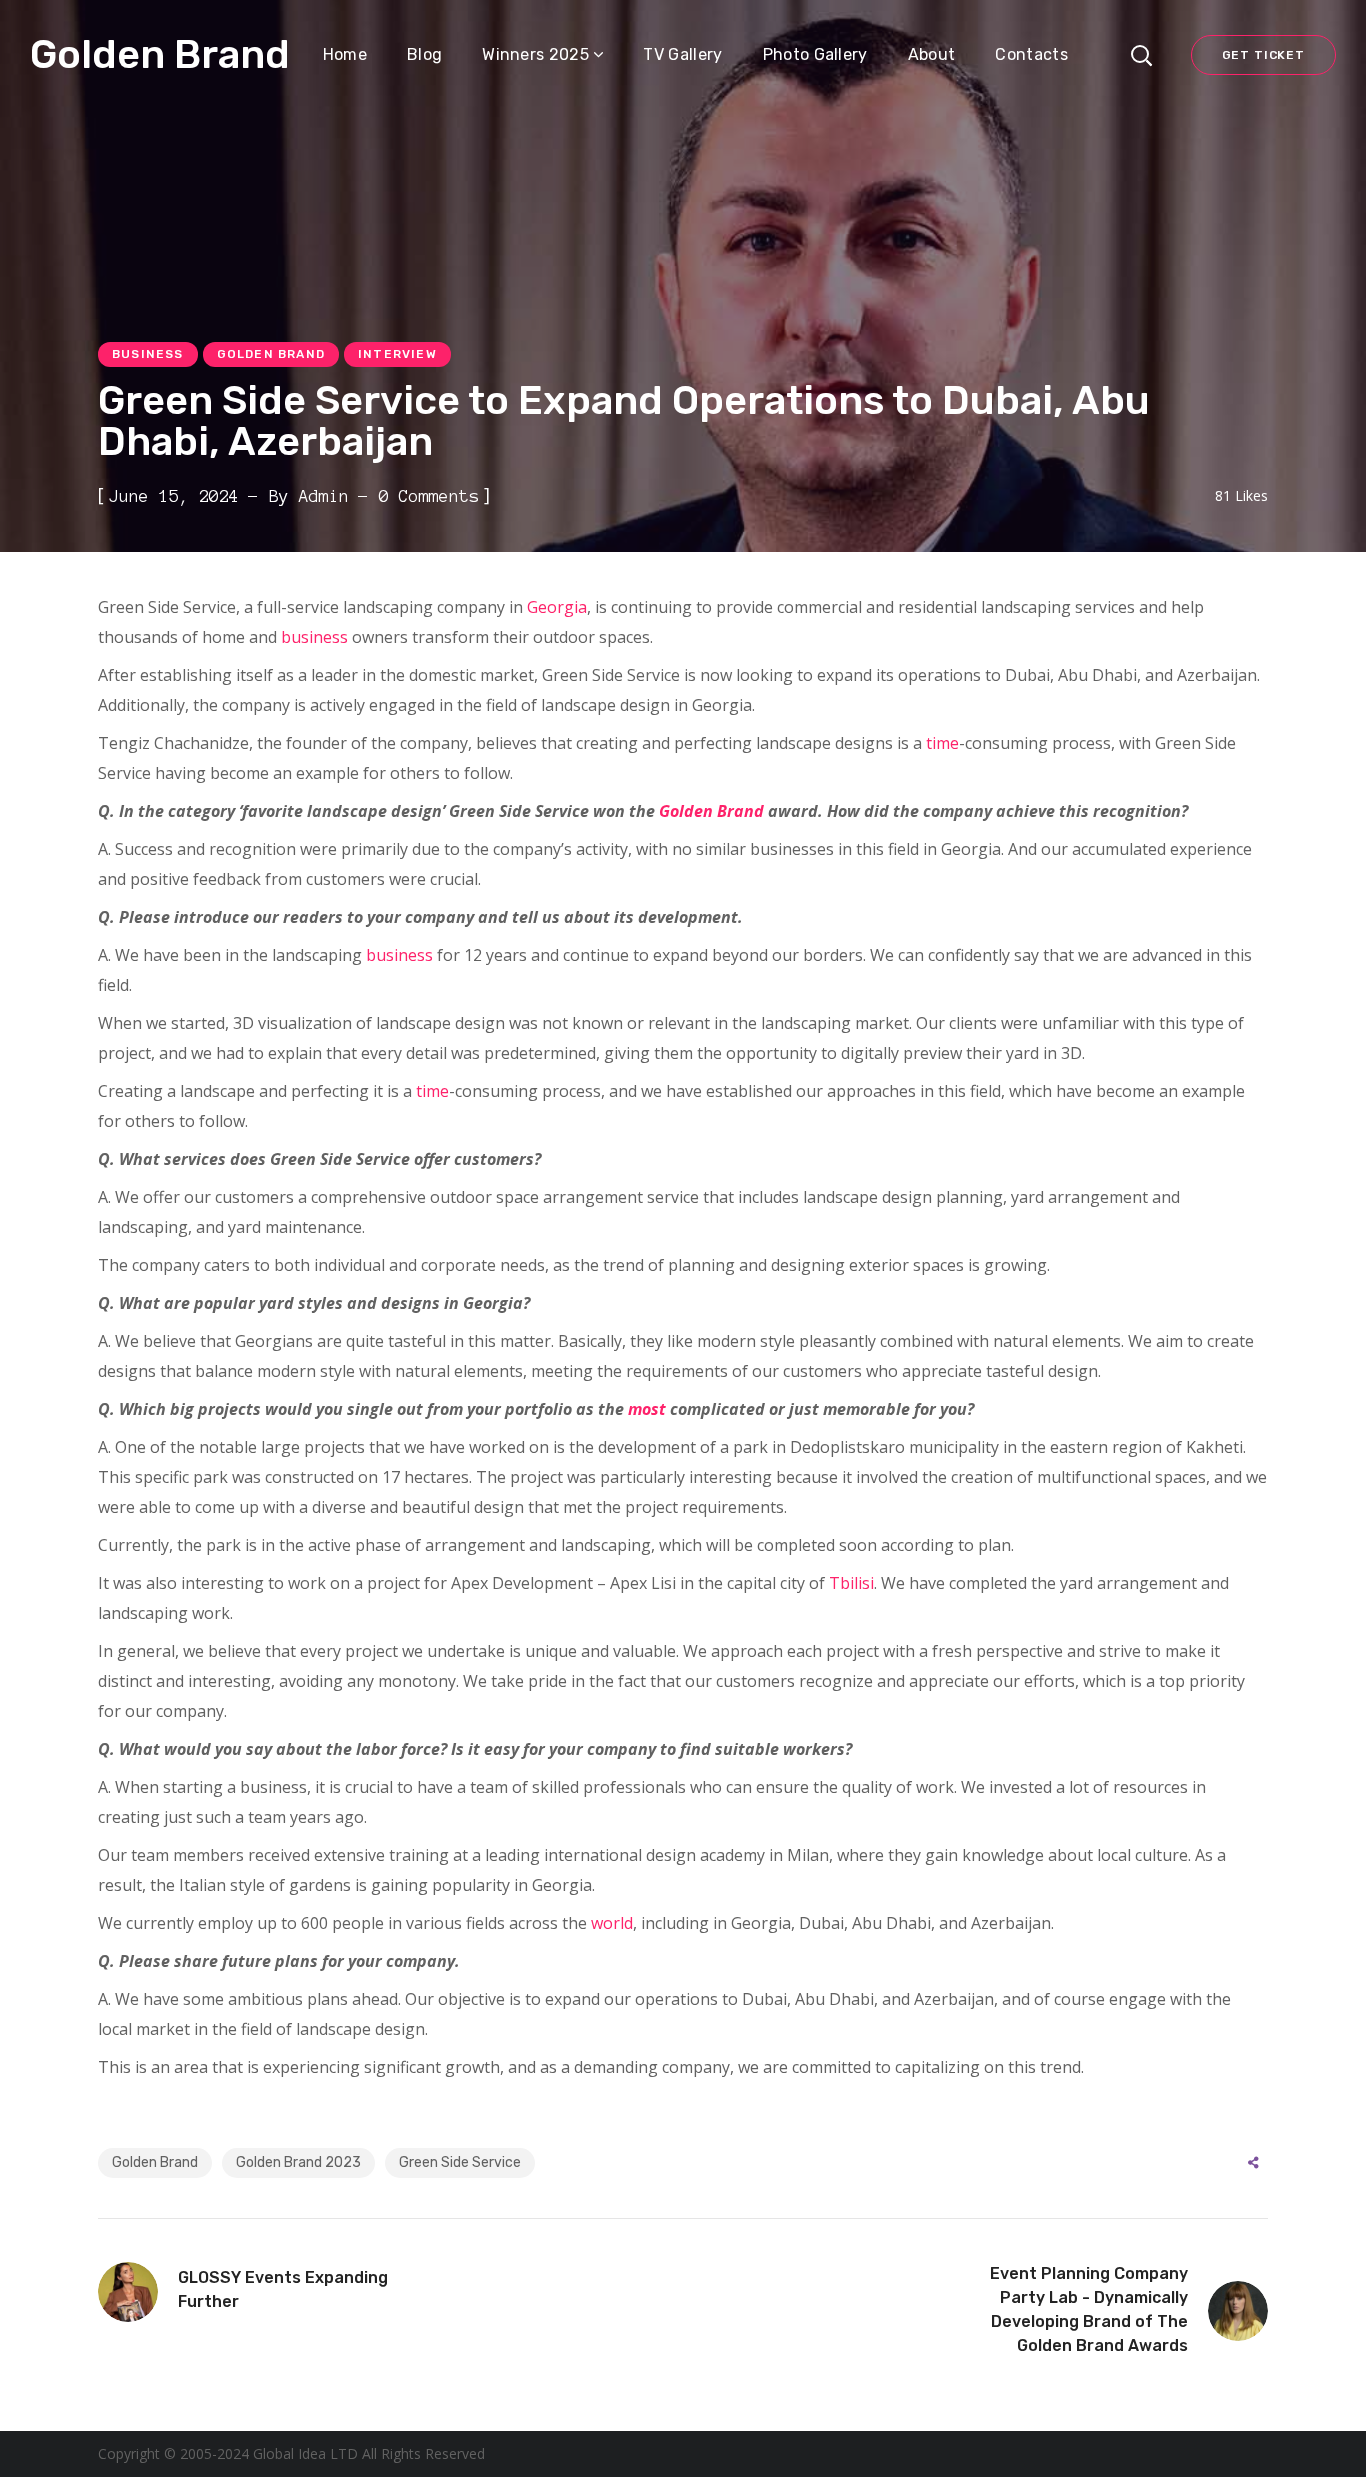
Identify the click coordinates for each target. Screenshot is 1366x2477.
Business (148, 354)
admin (324, 496)
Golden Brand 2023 (298, 2162)
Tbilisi (851, 1583)
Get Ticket (1263, 55)
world (612, 1923)
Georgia (557, 607)
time (942, 743)
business (314, 637)
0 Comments (429, 496)
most (647, 1409)
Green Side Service (460, 2162)
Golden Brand (271, 354)
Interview (397, 354)
